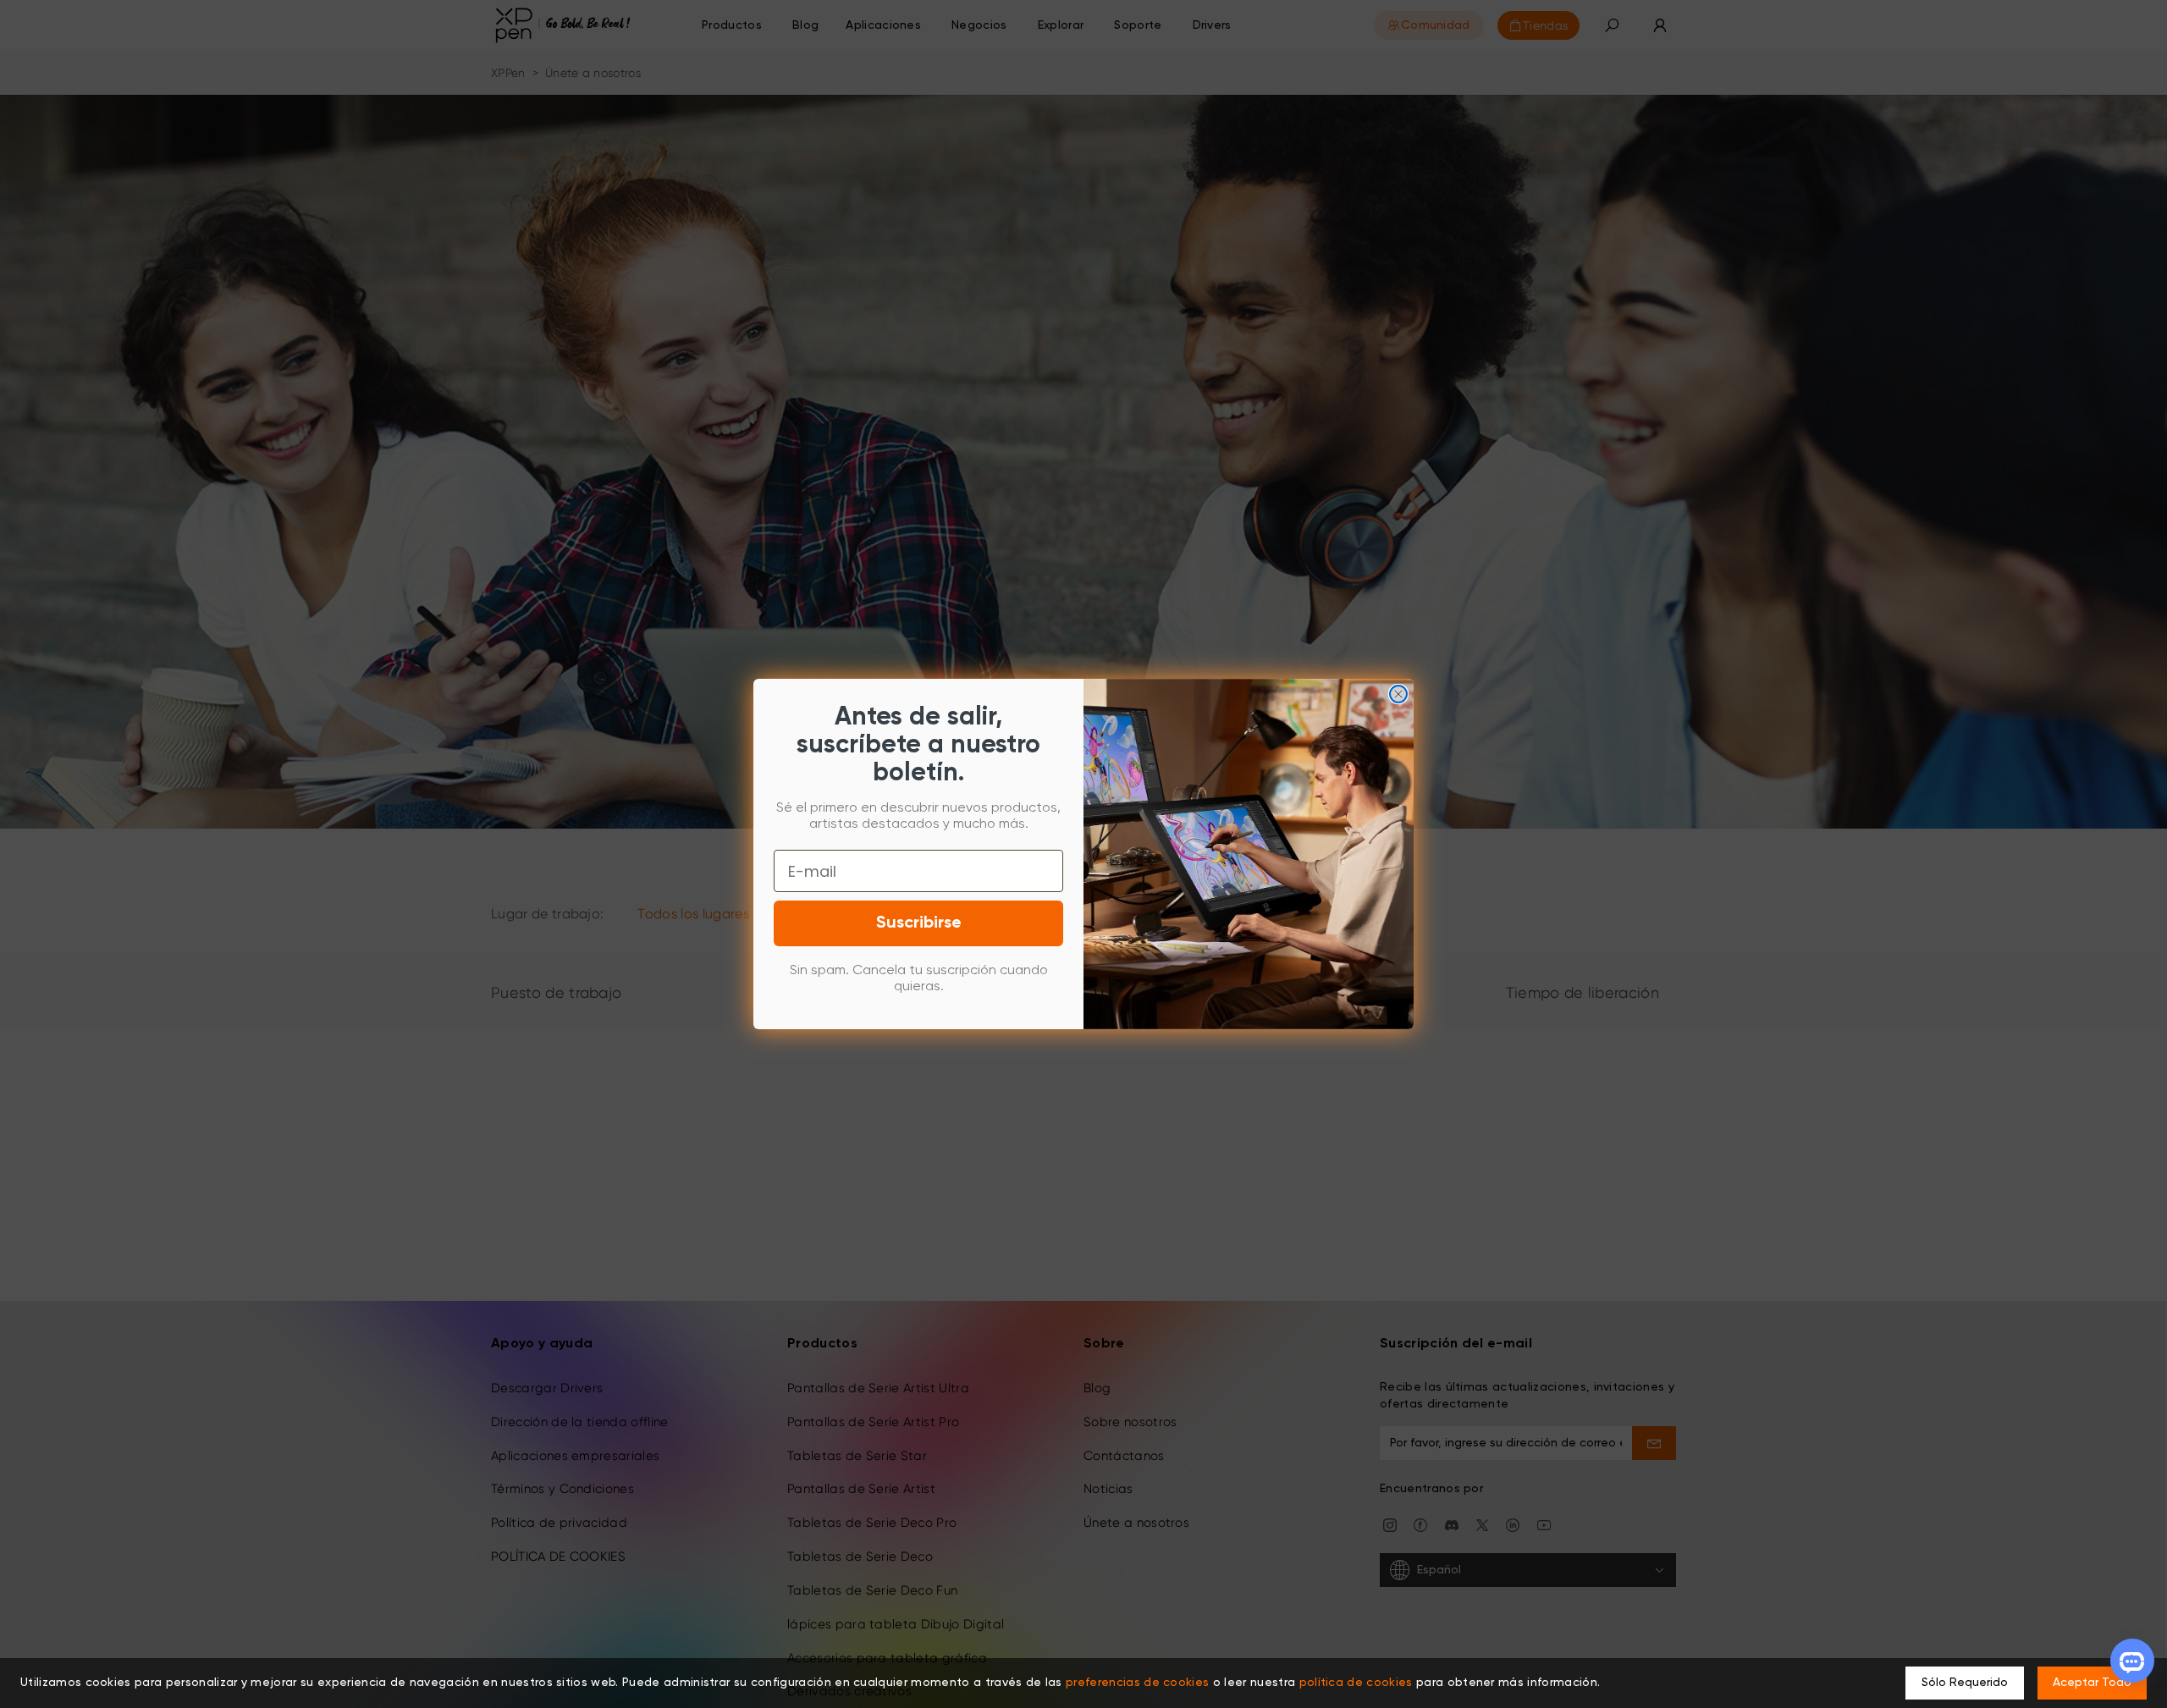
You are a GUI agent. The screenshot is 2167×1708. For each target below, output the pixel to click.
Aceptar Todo (2092, 1683)
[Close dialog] (1398, 694)
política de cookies (1356, 1683)
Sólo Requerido (1965, 1683)
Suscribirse (919, 923)
